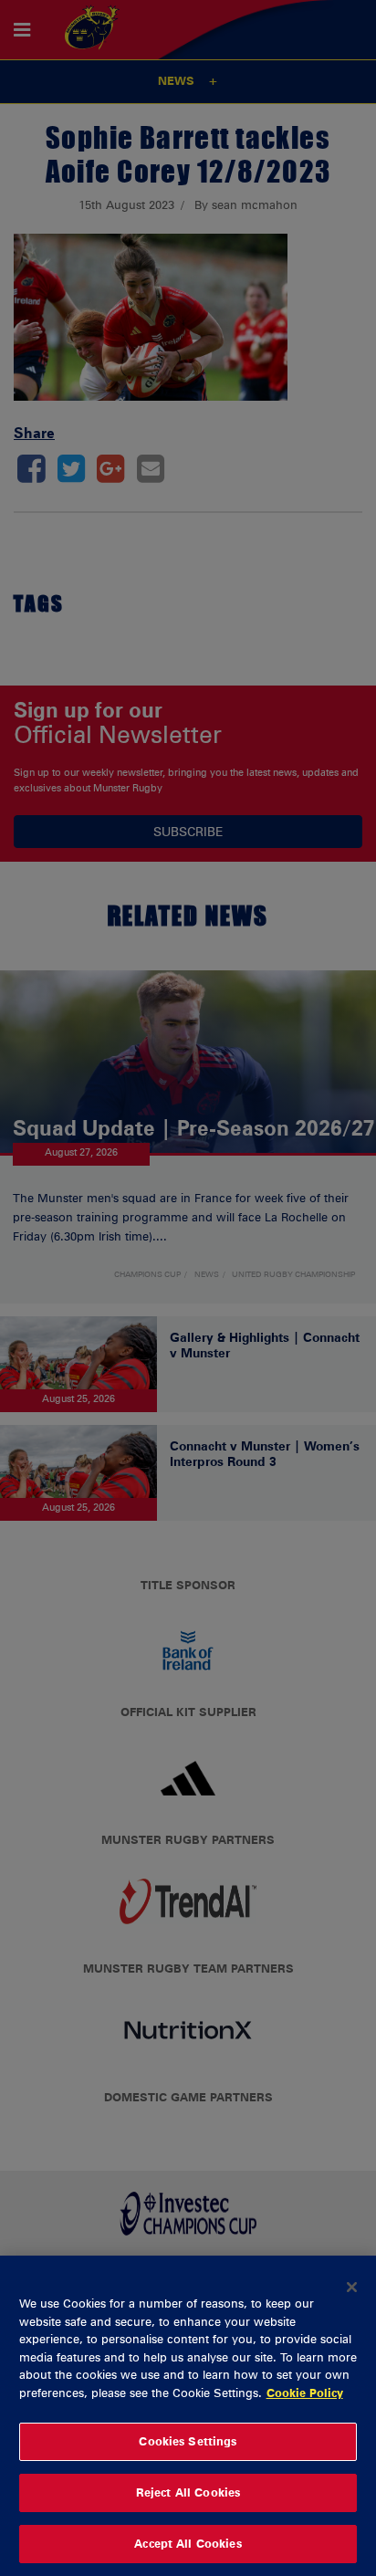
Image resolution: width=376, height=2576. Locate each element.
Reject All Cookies (188, 2492)
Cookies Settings (188, 2441)
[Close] (352, 2287)
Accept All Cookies (188, 2543)
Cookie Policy (305, 2393)
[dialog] (188, 2416)
